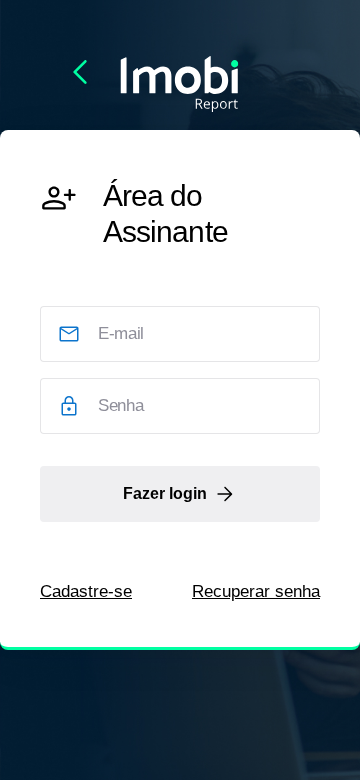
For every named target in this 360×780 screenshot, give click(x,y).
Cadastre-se (86, 591)
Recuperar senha (256, 591)
